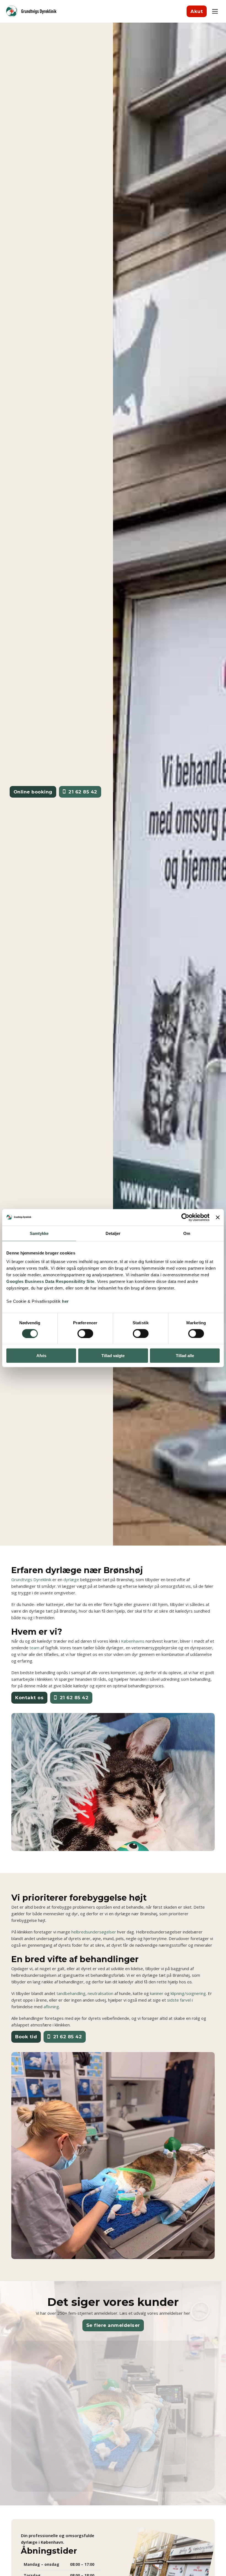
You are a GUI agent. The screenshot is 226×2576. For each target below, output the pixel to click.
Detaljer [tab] (113, 1233)
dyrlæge (71, 1579)
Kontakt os (29, 1698)
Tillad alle (185, 1356)
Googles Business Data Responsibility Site (50, 1281)
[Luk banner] (218, 1217)
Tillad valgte (113, 1356)
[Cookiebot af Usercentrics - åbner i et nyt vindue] (185, 1217)
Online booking (33, 792)
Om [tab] (187, 1233)
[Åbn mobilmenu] (215, 11)
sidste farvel (179, 2000)
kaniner (157, 1993)
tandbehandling (71, 1993)
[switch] (85, 1333)
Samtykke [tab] (39, 1233)
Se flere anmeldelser (113, 2325)
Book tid (26, 2037)
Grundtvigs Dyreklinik (31, 1579)
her (65, 1301)
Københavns (133, 1641)
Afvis (41, 1356)
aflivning (51, 2007)
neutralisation (100, 1993)
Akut (197, 11)
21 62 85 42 (83, 792)
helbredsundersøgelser (94, 1932)
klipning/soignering (188, 1993)
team (34, 1648)
